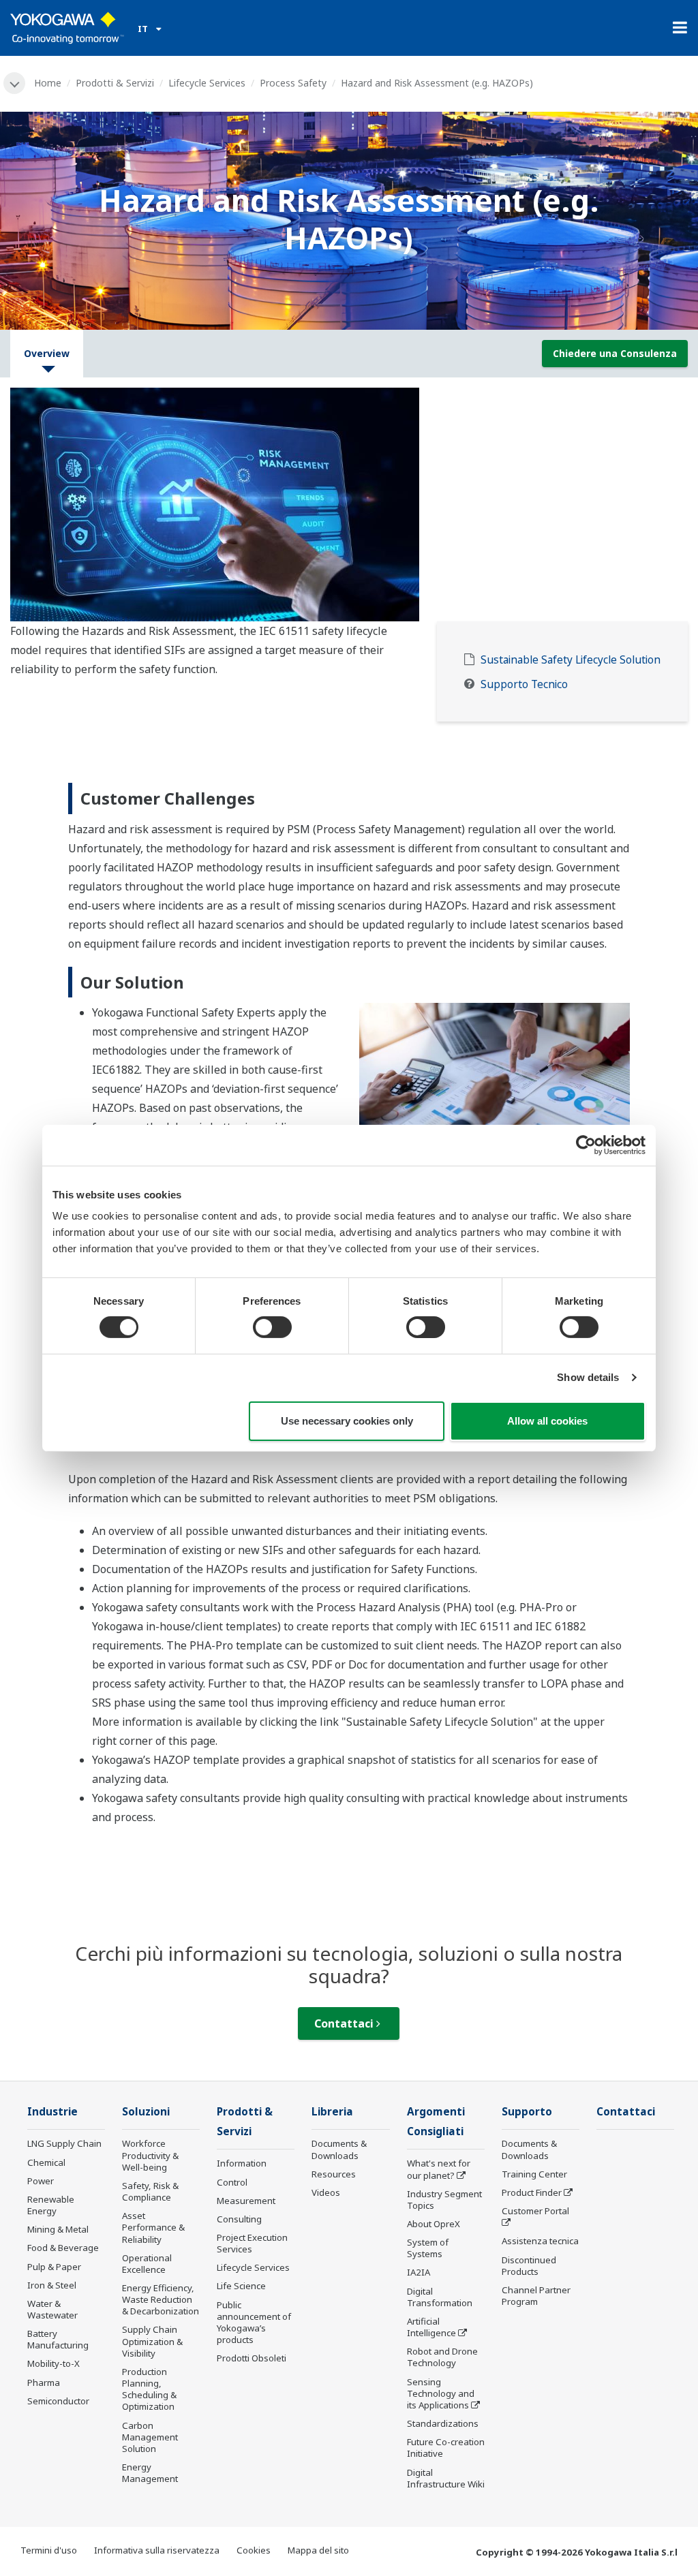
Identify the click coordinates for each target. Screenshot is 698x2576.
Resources (334, 2174)
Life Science (241, 2286)
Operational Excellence (147, 2264)
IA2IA (419, 2272)
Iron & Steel (52, 2285)
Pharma (44, 2383)
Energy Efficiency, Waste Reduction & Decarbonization (161, 2299)
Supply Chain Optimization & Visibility (152, 2341)
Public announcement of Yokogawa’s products (254, 2322)
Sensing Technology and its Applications (441, 2393)
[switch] (272, 1327)
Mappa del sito (318, 2550)
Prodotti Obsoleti (252, 2358)
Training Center (534, 2174)
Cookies (254, 2550)
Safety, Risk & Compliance (150, 2191)
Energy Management (150, 2473)
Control (232, 2182)
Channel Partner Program (536, 2296)
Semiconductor (58, 2401)
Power (41, 2181)
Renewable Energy (51, 2205)
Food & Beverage (63, 2248)
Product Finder (532, 2192)
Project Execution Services (252, 2243)
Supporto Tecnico (524, 684)
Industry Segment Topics (444, 2200)
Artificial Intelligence (431, 2327)
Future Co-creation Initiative (446, 2448)
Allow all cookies (547, 1421)
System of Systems (428, 2248)
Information (242, 2163)
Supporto (527, 2112)
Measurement (246, 2201)
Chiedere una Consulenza (615, 353)
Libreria (332, 2112)
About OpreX (434, 2224)
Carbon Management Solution (150, 2437)
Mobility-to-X (54, 2363)
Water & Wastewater (52, 2309)
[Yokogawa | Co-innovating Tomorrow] (67, 28)
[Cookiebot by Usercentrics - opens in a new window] (586, 1145)
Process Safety (293, 83)
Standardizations (443, 2423)
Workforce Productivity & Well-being (150, 2155)
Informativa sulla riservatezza (157, 2550)
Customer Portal (535, 2211)
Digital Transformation (440, 2297)
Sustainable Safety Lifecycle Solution (571, 660)
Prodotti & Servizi (115, 83)
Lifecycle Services (207, 83)
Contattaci (345, 2023)
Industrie (52, 2112)
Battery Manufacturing (58, 2339)
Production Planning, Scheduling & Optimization (149, 2389)
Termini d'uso (49, 2550)
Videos (326, 2192)
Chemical (46, 2162)
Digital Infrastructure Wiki (446, 2478)
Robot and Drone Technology (442, 2357)
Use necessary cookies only (347, 1421)
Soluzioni (146, 2112)
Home (48, 83)
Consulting (239, 2219)
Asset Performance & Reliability (153, 2227)
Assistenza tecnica (540, 2241)
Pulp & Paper (54, 2267)
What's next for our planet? (439, 2169)
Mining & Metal (58, 2229)
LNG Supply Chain (64, 2143)
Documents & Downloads (339, 2149)
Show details (588, 1377)
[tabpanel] (349, 505)
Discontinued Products (529, 2266)
